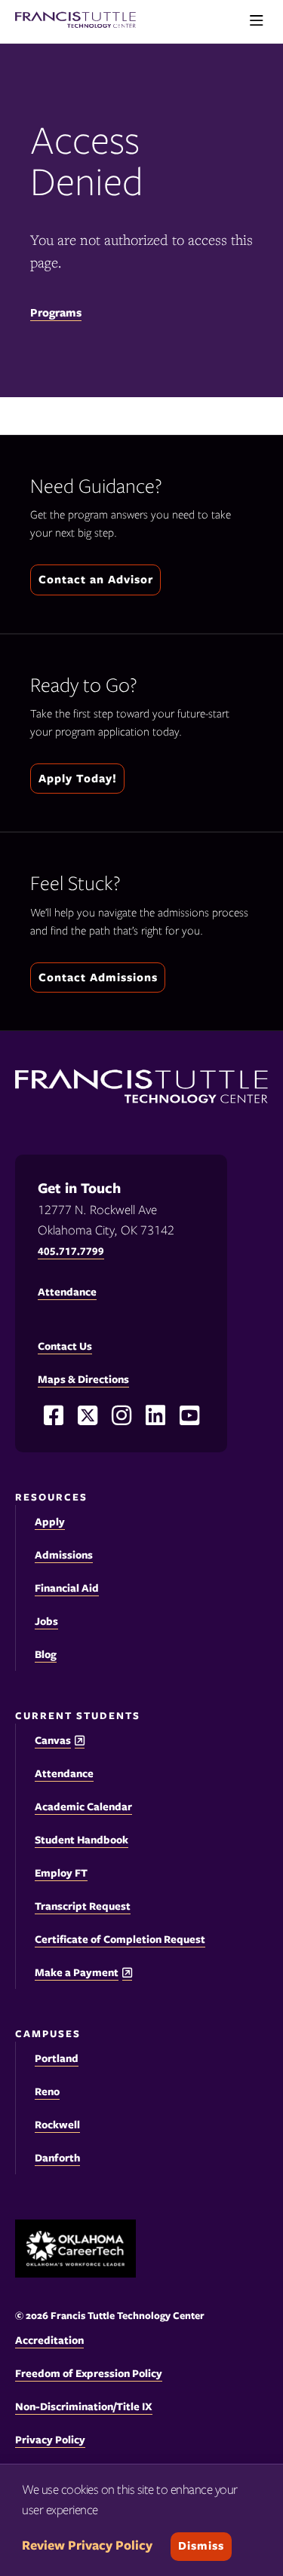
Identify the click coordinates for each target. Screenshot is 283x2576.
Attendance (64, 1773)
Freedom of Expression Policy (89, 2373)
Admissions (64, 1555)
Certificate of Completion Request (120, 1939)
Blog (46, 1654)
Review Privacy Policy (87, 2545)
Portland (57, 2058)
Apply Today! (78, 779)
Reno (47, 2091)
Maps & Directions (83, 1379)
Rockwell (57, 2125)
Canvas (53, 1741)
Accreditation (49, 2340)
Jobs (46, 1621)
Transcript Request (83, 1906)
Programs (56, 313)
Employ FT (61, 1873)
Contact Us (65, 1346)
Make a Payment (77, 1973)
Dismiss (201, 2546)
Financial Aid (67, 1588)
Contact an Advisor (96, 580)
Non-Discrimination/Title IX (84, 2406)
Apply (50, 1522)
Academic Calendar (83, 1807)
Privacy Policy (50, 2440)
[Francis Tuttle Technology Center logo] (75, 21)
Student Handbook (82, 1840)
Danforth (57, 2158)
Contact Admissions (98, 977)
